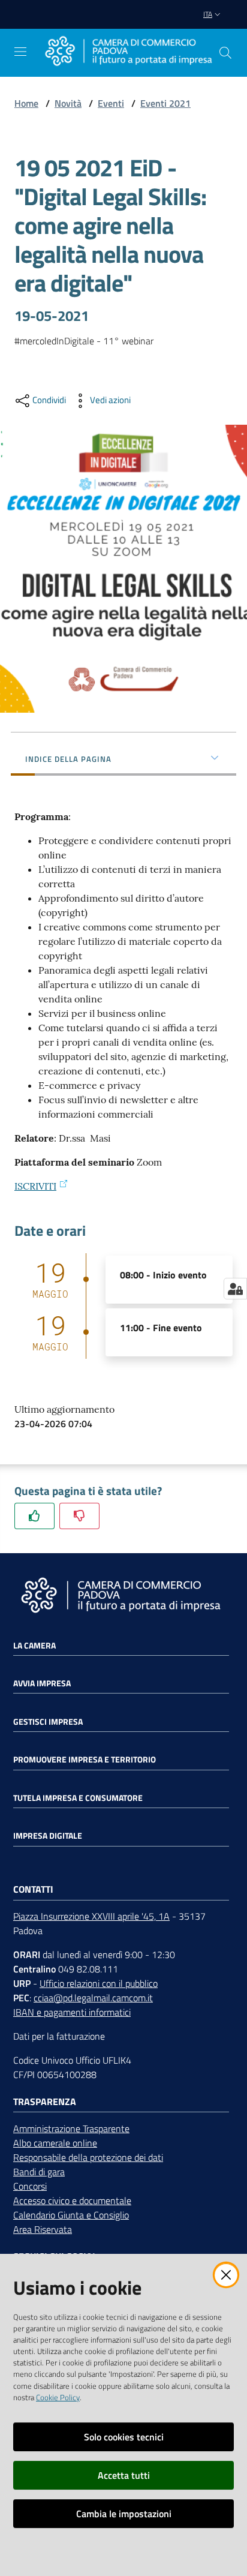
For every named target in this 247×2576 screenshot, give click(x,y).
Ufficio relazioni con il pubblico (99, 1983)
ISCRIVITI (35, 1186)
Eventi (111, 103)
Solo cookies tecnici (124, 2437)
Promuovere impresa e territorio (85, 1760)
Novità (68, 103)
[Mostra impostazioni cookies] (235, 1289)
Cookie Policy (58, 2397)
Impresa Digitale (48, 1836)
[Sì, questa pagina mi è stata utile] (34, 1516)
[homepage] (128, 52)
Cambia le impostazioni (124, 2514)
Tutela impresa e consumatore (78, 1798)
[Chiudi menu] (204, 24)
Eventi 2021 (165, 103)
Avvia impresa (42, 1683)
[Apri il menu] (20, 52)
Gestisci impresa (48, 1722)
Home (26, 103)
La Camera (34, 1646)
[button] (225, 53)
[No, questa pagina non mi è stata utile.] (79, 1516)
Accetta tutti (124, 2475)
